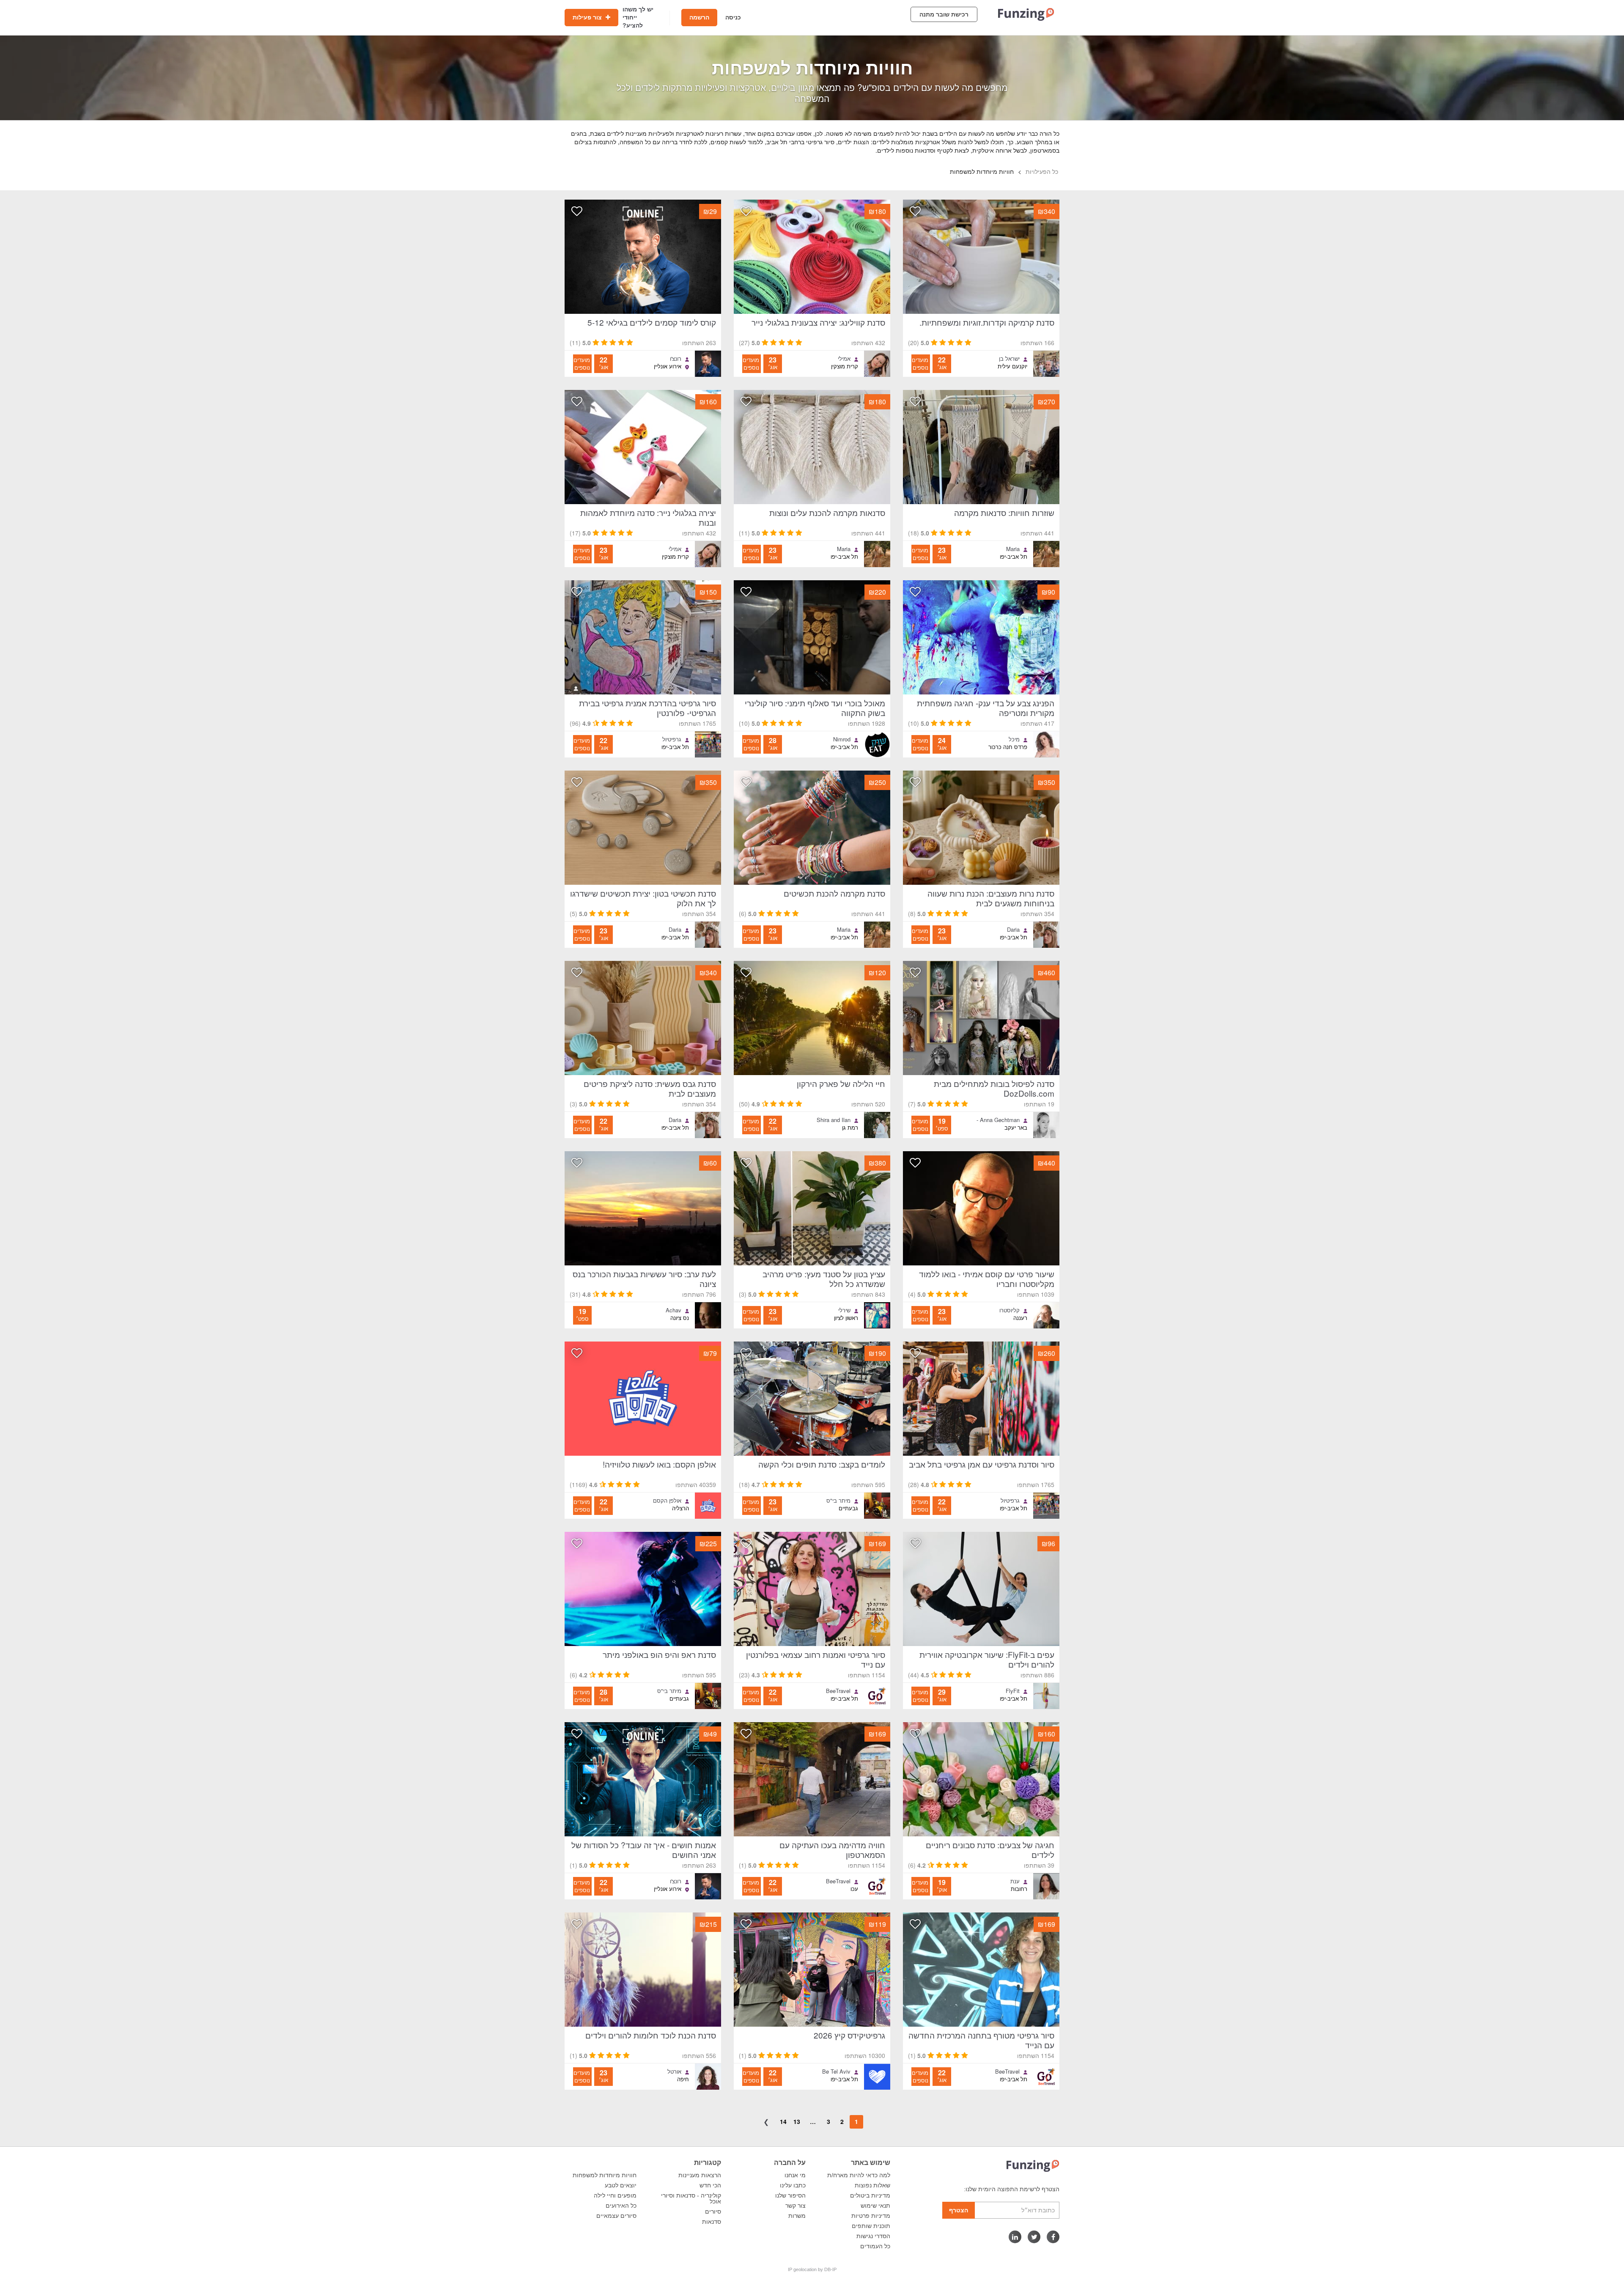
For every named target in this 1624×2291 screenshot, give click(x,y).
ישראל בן (1009, 359)
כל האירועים (621, 2206)
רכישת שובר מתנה (944, 14)
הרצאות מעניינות (700, 2175)
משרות (797, 2216)
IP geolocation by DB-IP (812, 2269)
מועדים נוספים (920, 364)
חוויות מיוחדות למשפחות (605, 2175)
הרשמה (699, 17)
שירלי (844, 1310)
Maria (1013, 549)
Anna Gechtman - (998, 1120)
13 (797, 2121)
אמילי (844, 359)
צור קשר (796, 2206)
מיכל (1014, 739)
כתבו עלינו (793, 2185)
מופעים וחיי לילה (615, 2195)
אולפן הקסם (667, 1501)
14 (783, 2121)
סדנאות (712, 2222)
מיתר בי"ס (838, 1501)
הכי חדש (710, 2185)
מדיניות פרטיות (871, 2216)
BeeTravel (838, 1691)
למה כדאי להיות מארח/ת (859, 2175)
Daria (1013, 930)
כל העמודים (875, 2246)
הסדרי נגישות (873, 2236)
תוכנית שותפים (871, 2226)
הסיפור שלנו (790, 2195)
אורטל (674, 2072)
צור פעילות (588, 17)
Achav (673, 1310)
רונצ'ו (676, 359)
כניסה (733, 17)
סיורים (713, 2211)
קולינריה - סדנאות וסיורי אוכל (691, 2198)
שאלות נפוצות (872, 2185)
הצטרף (959, 2210)
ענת (1015, 1881)
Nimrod (842, 739)
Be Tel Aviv (836, 2072)
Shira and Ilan (834, 1120)
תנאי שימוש (875, 2206)
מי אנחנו (795, 2175)
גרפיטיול (672, 739)
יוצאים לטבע (621, 2185)
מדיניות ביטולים (870, 2195)
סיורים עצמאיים (616, 2216)
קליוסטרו (1010, 1310)
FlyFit (1013, 1691)
